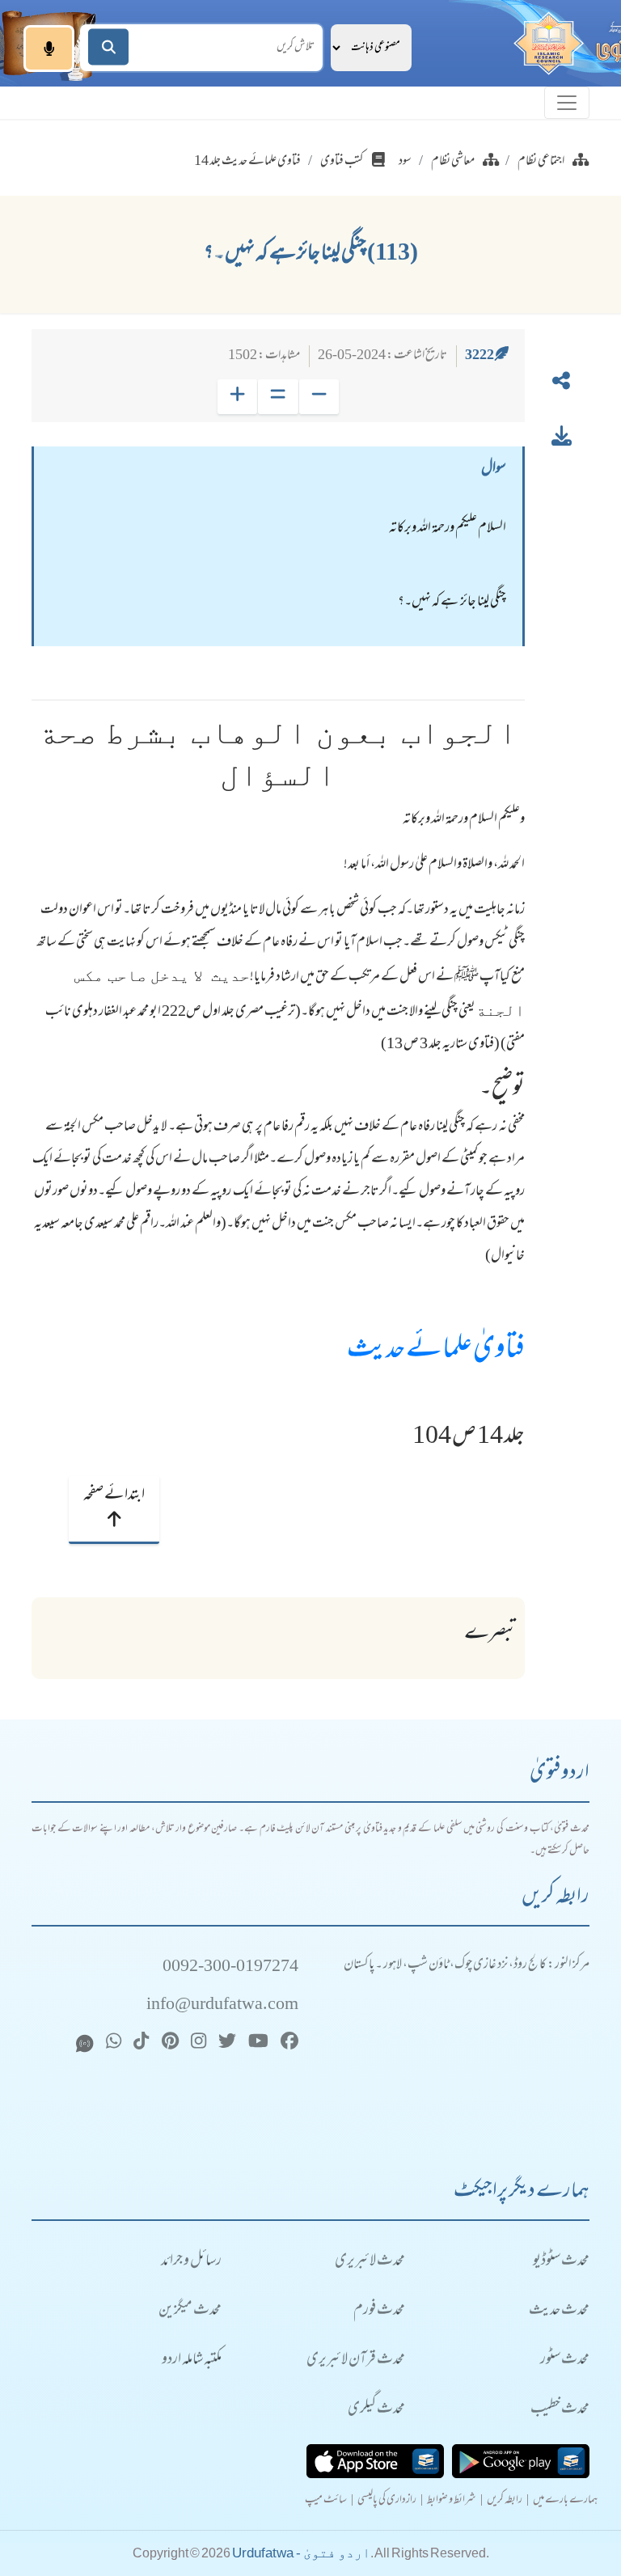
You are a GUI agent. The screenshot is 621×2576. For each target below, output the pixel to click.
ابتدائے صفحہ (114, 1495)
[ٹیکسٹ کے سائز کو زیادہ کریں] (237, 397)
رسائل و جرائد (191, 2262)
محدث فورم (379, 2311)
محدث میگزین (190, 2311)
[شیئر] (561, 384)
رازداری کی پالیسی (387, 2501)
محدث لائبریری (370, 2262)
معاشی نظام (453, 162)
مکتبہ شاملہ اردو (192, 2360)
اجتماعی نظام (541, 162)
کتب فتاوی (342, 162)
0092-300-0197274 (230, 1967)
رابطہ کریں (505, 2501)
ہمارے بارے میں (565, 2501)
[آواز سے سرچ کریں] (49, 49)
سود (405, 162)
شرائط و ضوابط (452, 2501)
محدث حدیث (559, 2311)
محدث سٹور (565, 2360)
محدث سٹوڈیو (561, 2262)
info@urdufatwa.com (222, 2005)
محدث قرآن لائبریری (356, 2360)
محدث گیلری (376, 2410)
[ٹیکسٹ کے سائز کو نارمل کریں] (278, 397)
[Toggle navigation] (567, 103)
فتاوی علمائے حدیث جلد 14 (247, 162)
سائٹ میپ (326, 2501)
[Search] (108, 47)
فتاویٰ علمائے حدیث (436, 1351)
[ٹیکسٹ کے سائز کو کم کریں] (319, 397)
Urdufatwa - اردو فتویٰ (301, 2553)
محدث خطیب (560, 2410)
